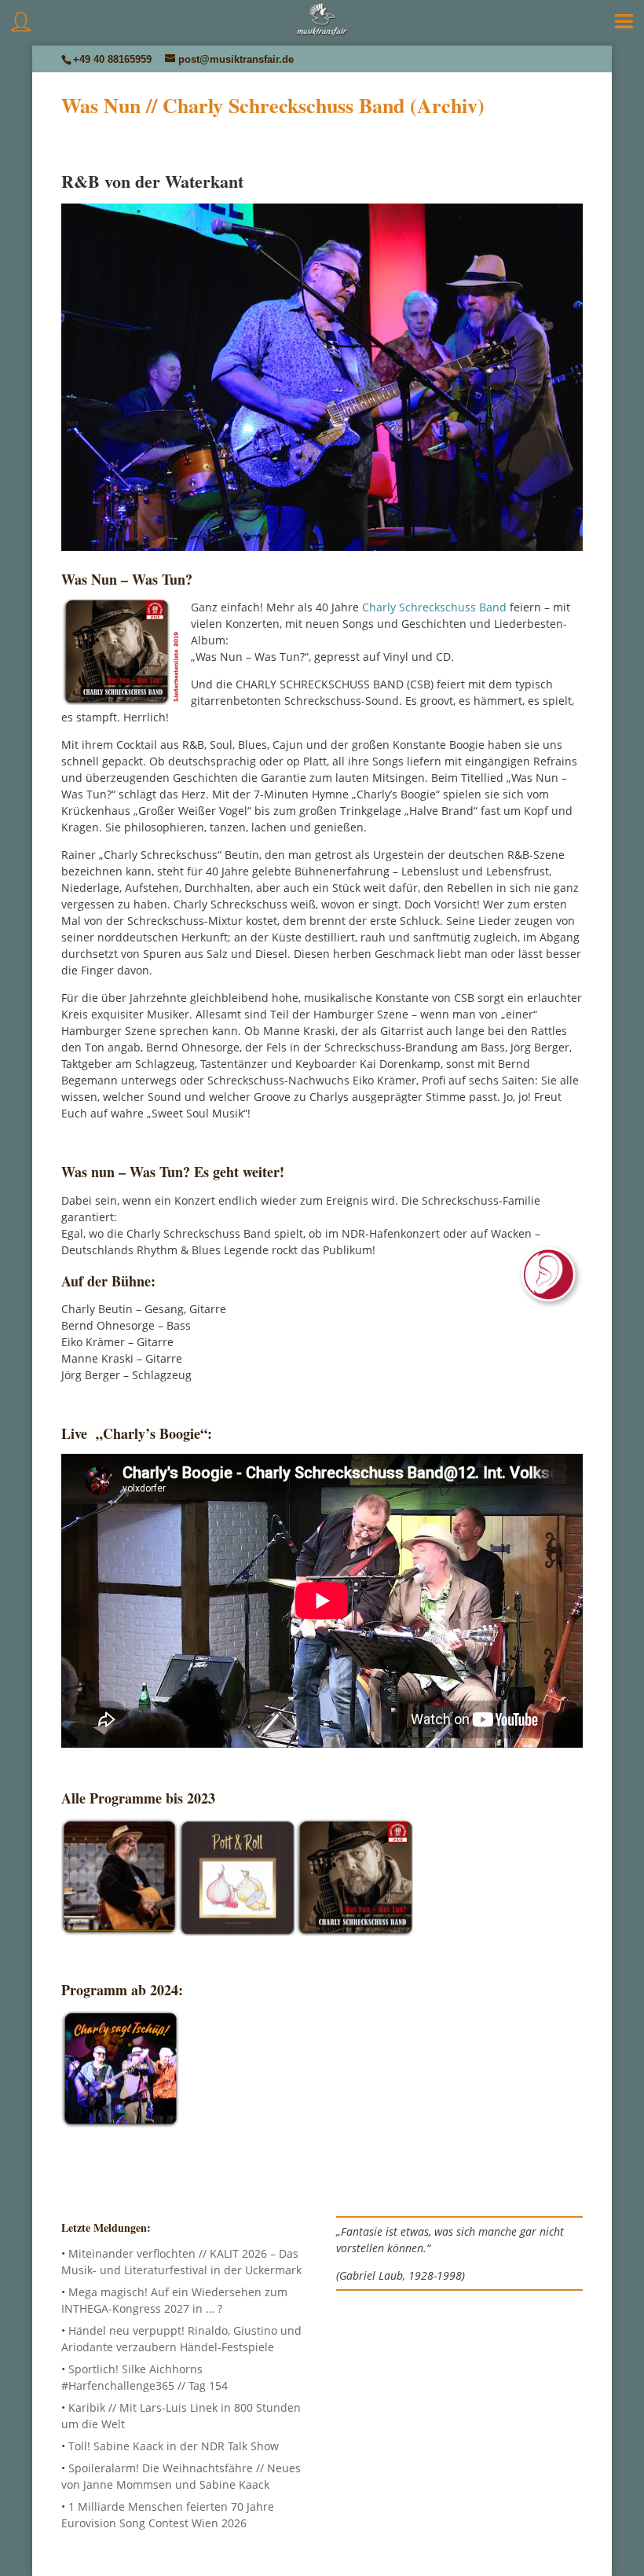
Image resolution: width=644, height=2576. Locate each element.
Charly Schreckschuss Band (434, 607)
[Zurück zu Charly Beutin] (322, 544)
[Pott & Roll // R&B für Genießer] (236, 1931)
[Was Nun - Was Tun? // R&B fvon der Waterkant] (354, 1931)
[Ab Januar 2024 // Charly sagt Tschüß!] (120, 2124)
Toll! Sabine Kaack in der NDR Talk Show (174, 2446)
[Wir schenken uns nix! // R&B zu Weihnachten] (119, 1931)
